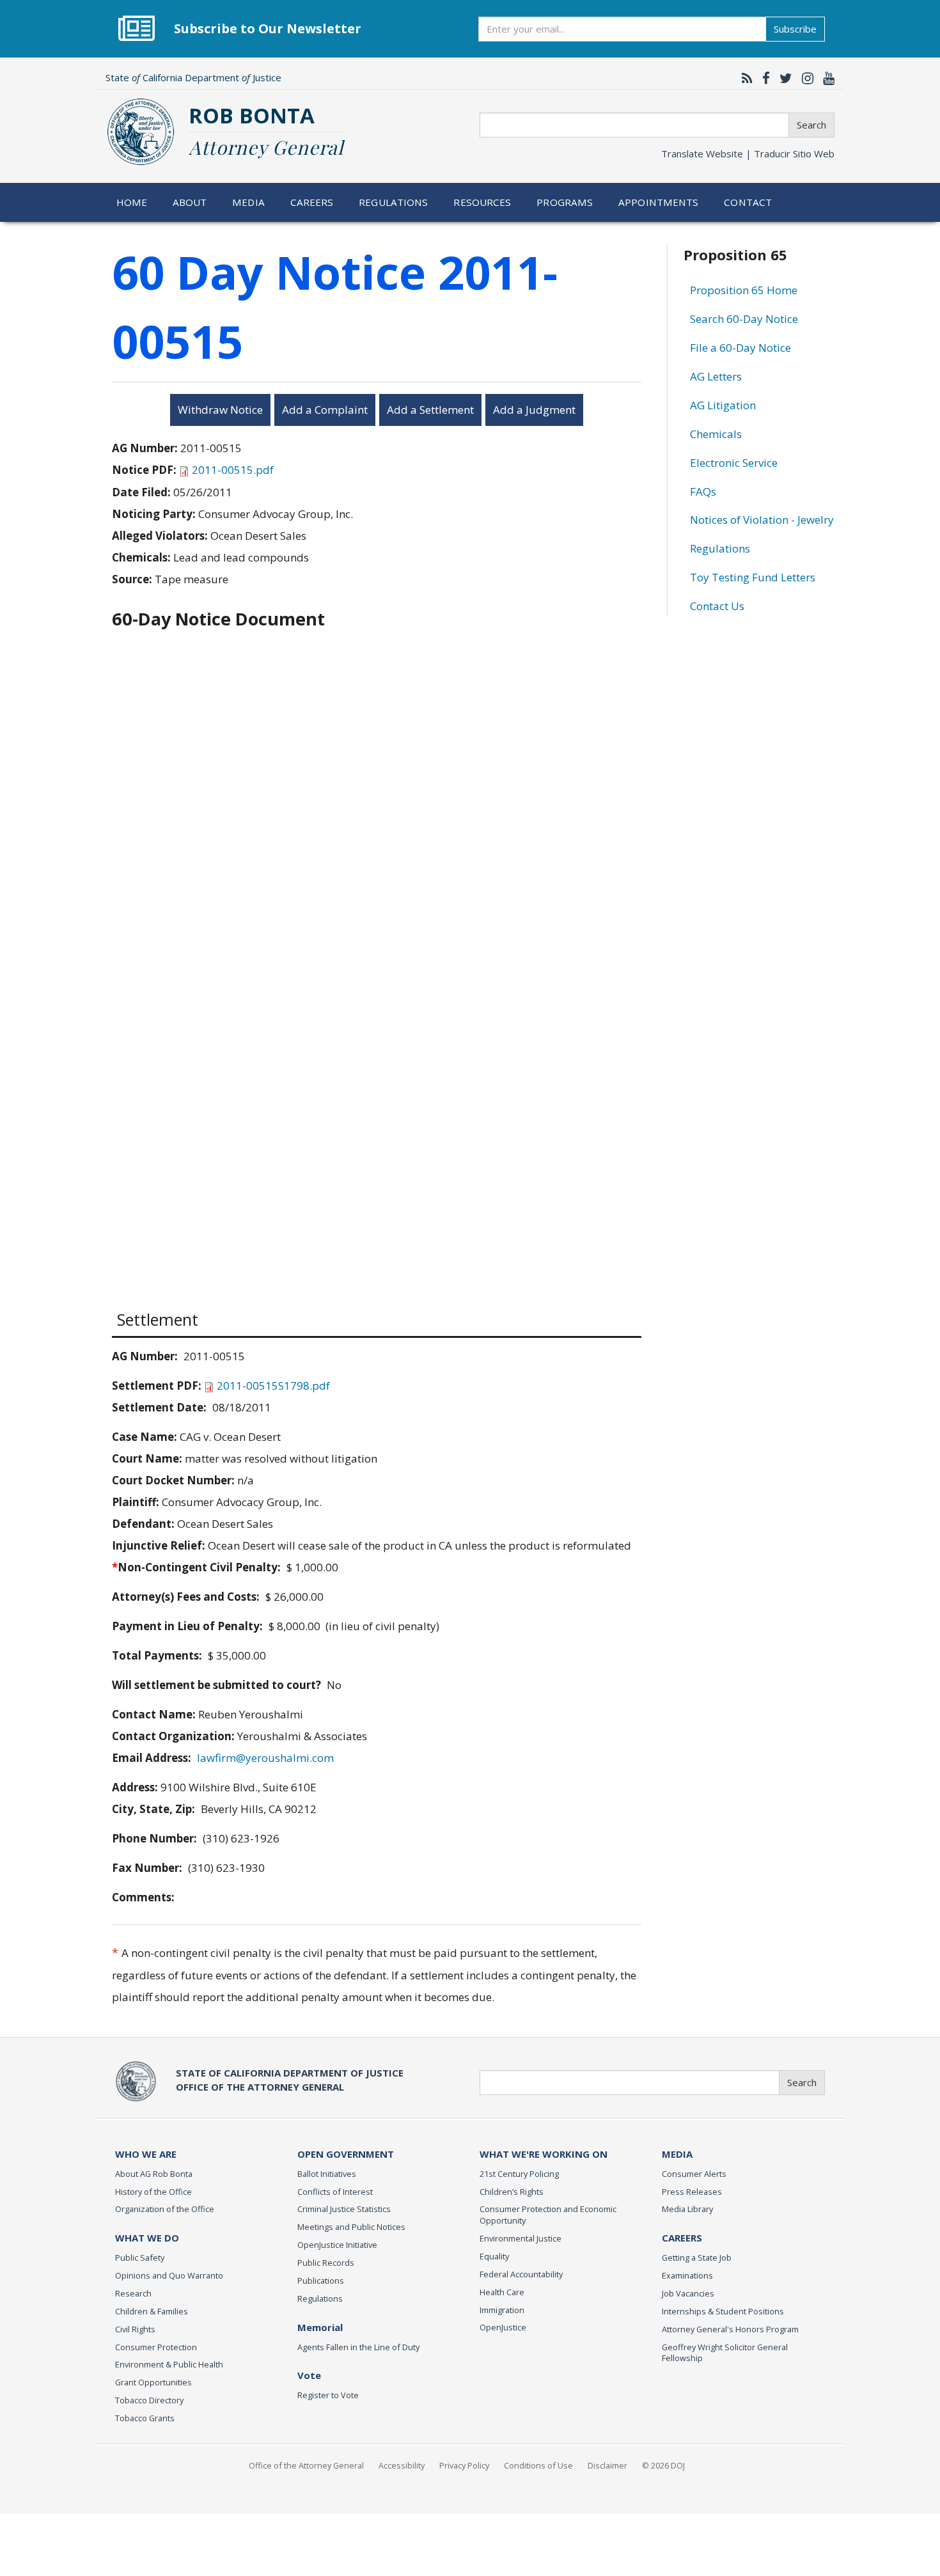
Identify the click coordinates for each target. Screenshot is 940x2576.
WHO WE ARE (146, 2154)
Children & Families (152, 2311)
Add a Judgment (534, 410)
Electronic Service (734, 463)
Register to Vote (328, 2395)
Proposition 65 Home (744, 290)
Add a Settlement (430, 410)
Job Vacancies (688, 2293)
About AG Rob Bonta (154, 2174)
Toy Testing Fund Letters (753, 577)
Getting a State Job (697, 2258)
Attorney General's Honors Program (730, 2329)
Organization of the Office (165, 2209)
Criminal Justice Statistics (344, 2209)
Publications (321, 2281)
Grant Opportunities (153, 2382)
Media (248, 202)
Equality (494, 2256)
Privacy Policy (464, 2465)
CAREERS (682, 2238)
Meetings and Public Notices (351, 2227)
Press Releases (692, 2192)
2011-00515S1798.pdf (273, 1386)
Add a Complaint (325, 410)
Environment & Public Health (169, 2364)
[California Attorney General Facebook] (763, 78)
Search (811, 125)
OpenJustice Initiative (337, 2245)
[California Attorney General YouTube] (826, 78)
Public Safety (140, 2258)
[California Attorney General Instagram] (804, 78)
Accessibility (402, 2465)
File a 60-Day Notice (740, 348)
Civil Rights (135, 2329)
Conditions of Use (538, 2465)
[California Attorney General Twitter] (783, 78)
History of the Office (153, 2192)
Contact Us (717, 606)
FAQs (703, 491)
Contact (748, 202)
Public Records (326, 2263)
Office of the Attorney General (306, 2465)
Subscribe (795, 29)
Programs (565, 202)
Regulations (393, 202)
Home (132, 202)
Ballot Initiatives (327, 2174)
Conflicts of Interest (335, 2192)
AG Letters (716, 376)
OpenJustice (503, 2327)
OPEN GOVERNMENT (346, 2154)
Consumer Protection (156, 2347)
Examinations (687, 2275)
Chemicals (716, 434)
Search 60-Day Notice (744, 319)
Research (133, 2293)
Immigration (502, 2310)
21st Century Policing (519, 2174)
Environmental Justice (521, 2238)
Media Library (687, 2209)
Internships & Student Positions (723, 2311)
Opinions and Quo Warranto (169, 2275)
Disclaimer (607, 2465)
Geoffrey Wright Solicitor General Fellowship (725, 2353)
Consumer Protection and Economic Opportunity (548, 2215)
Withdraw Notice (220, 410)
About (190, 202)
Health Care (502, 2292)
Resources (482, 202)
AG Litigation (723, 405)
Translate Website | (748, 153)
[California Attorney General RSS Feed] (744, 78)
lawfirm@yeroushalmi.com (265, 1758)
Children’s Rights (512, 2192)
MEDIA (677, 2154)
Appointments (659, 202)
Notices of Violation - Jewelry (762, 520)
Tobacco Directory (149, 2400)
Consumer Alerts (694, 2174)
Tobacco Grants (145, 2418)
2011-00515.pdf (233, 470)
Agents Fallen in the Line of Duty (358, 2347)
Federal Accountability (521, 2274)
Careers (312, 202)
